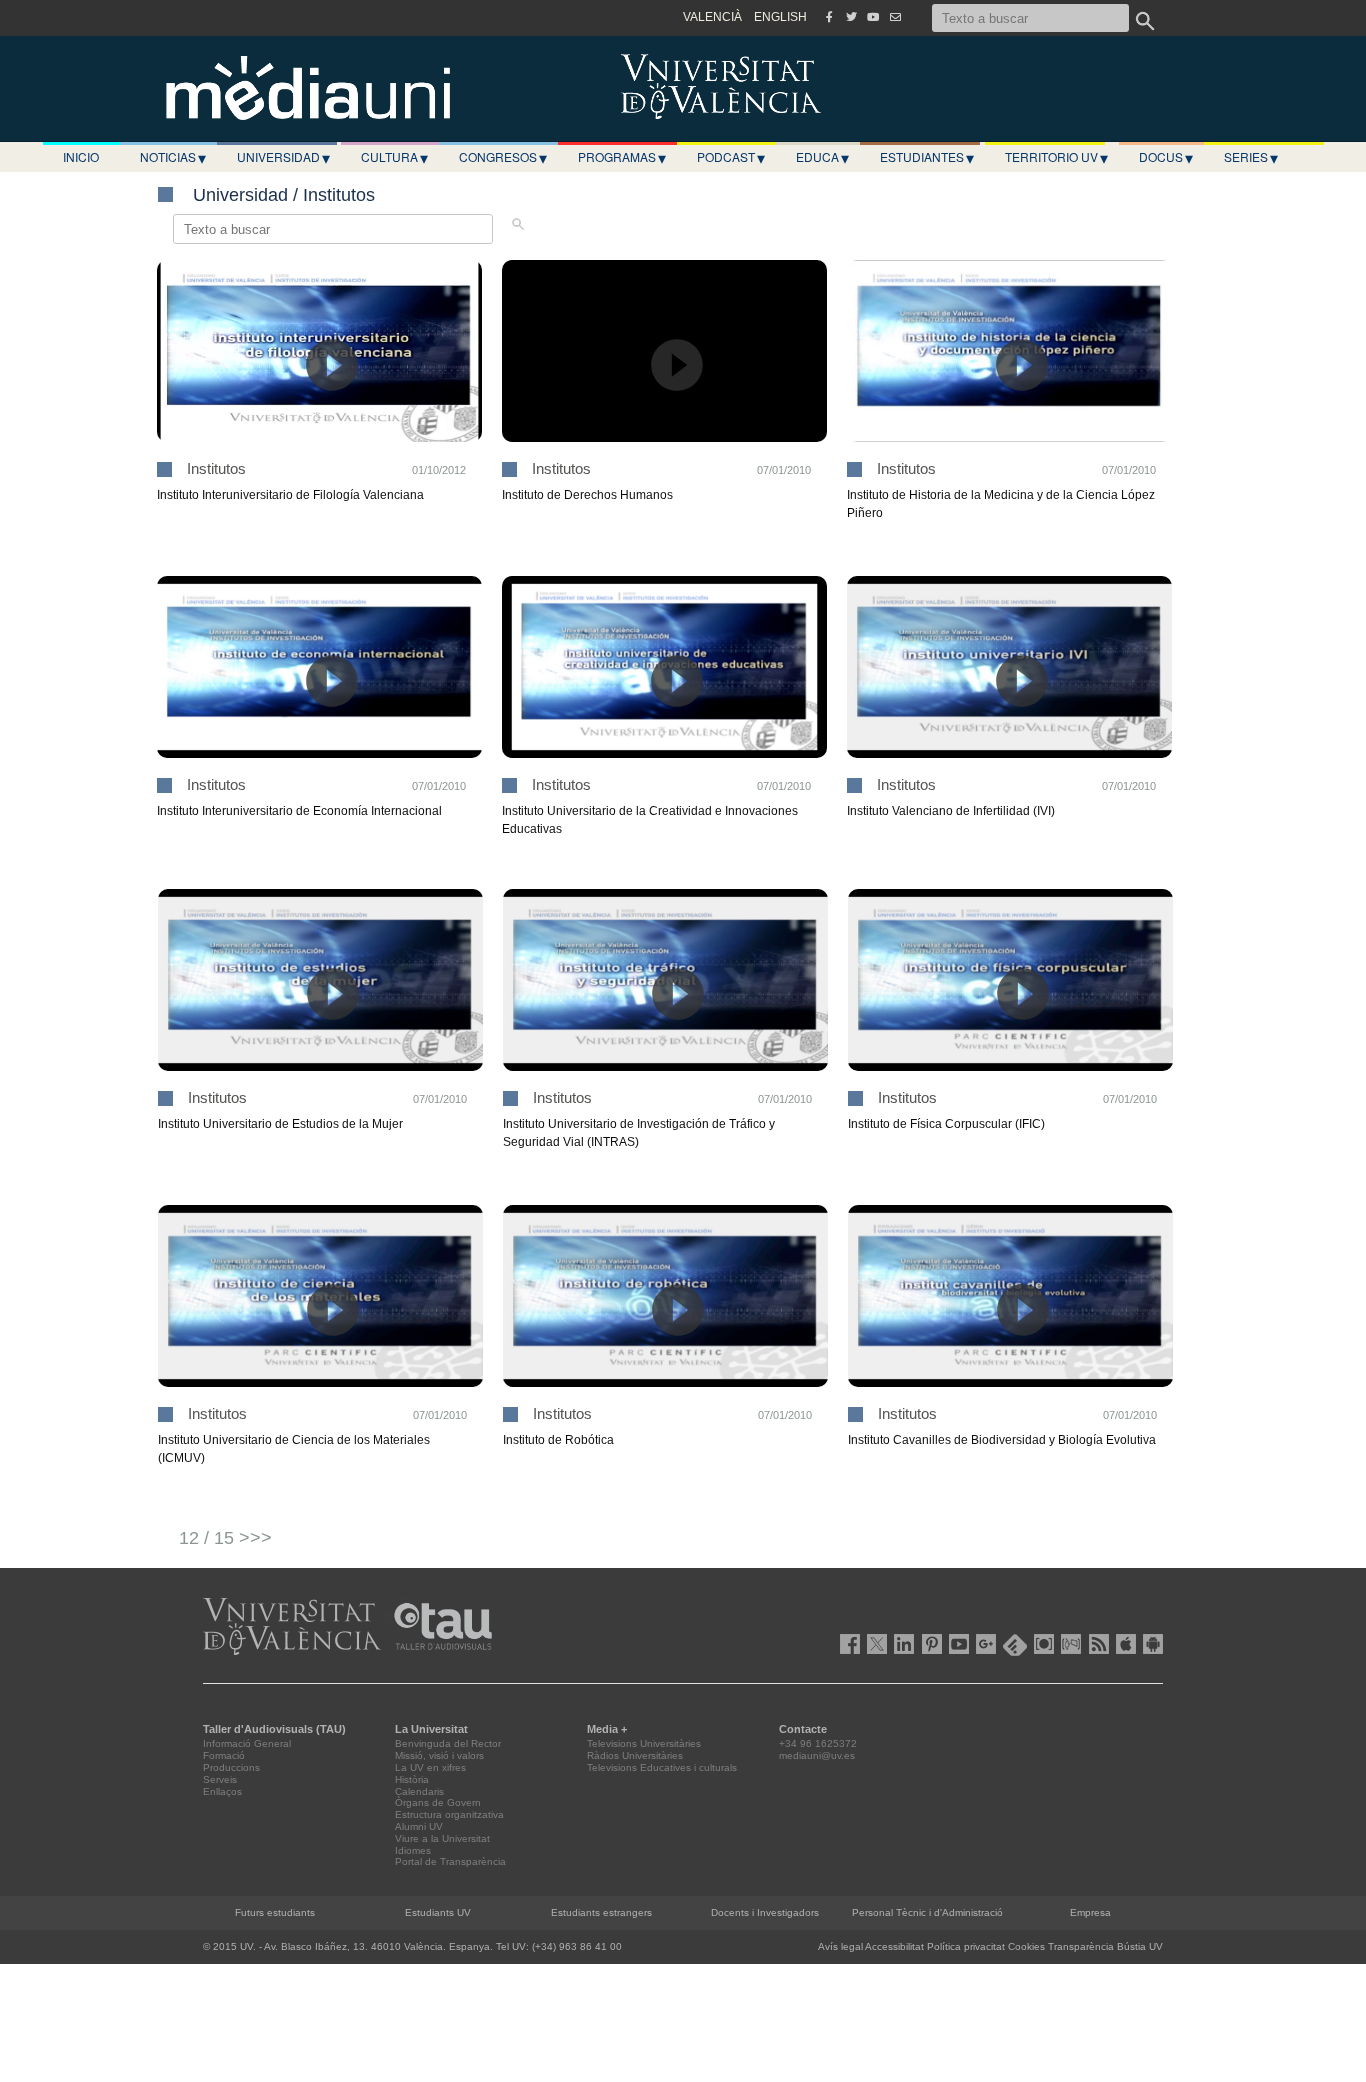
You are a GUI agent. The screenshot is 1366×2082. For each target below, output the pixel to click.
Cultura (394, 157)
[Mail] (895, 17)
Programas (622, 157)
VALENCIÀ (712, 17)
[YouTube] (873, 17)
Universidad (283, 157)
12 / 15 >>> (225, 1538)
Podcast (731, 157)
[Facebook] (829, 17)
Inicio (81, 156)
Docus (1166, 157)
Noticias (173, 157)
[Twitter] (851, 17)
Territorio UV (1056, 157)
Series (1251, 157)
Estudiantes (927, 157)
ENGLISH (780, 17)
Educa (822, 157)
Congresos (503, 157)
